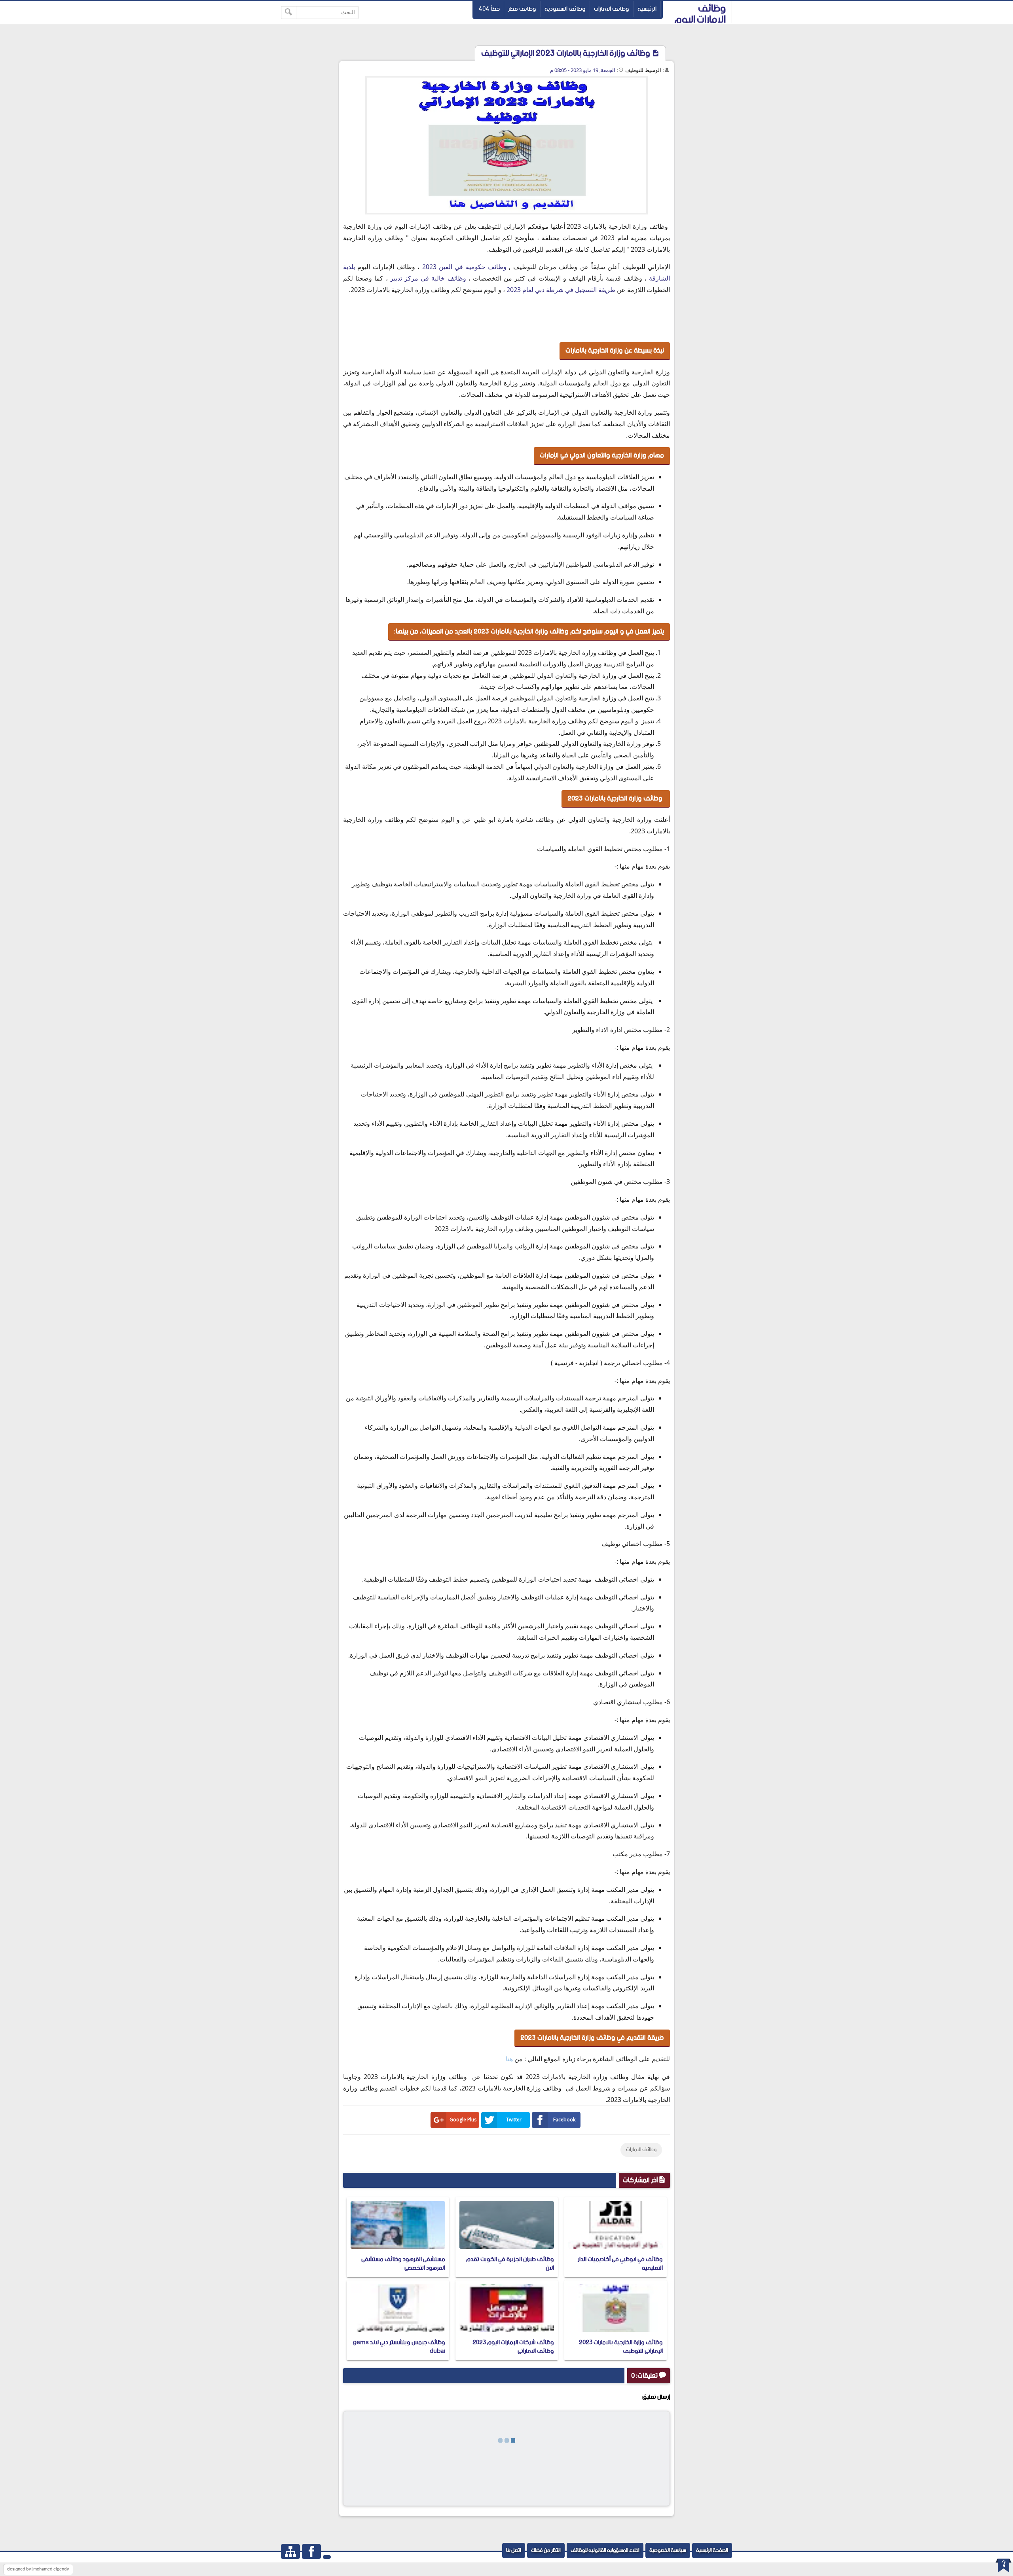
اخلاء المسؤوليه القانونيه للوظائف (605, 2550)
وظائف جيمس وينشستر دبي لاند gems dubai (399, 2347)
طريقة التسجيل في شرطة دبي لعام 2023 (560, 290)
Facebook (564, 2120)
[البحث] (289, 12)
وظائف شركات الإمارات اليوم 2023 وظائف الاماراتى (513, 2347)
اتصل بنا (514, 2550)
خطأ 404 (489, 9)
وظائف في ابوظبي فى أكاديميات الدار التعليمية (620, 2264)
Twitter (514, 2120)
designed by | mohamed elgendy (38, 2569)
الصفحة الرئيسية (712, 2550)
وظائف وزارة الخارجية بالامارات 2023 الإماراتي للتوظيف (621, 2347)
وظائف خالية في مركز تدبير (428, 278)
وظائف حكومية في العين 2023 (466, 267)
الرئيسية (647, 9)
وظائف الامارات (612, 9)
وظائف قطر (522, 9)
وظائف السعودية (565, 9)
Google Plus (463, 2120)
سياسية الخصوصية (668, 2550)
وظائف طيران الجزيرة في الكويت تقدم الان (510, 2264)
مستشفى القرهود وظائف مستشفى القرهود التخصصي (403, 2264)
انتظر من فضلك (546, 2550)
